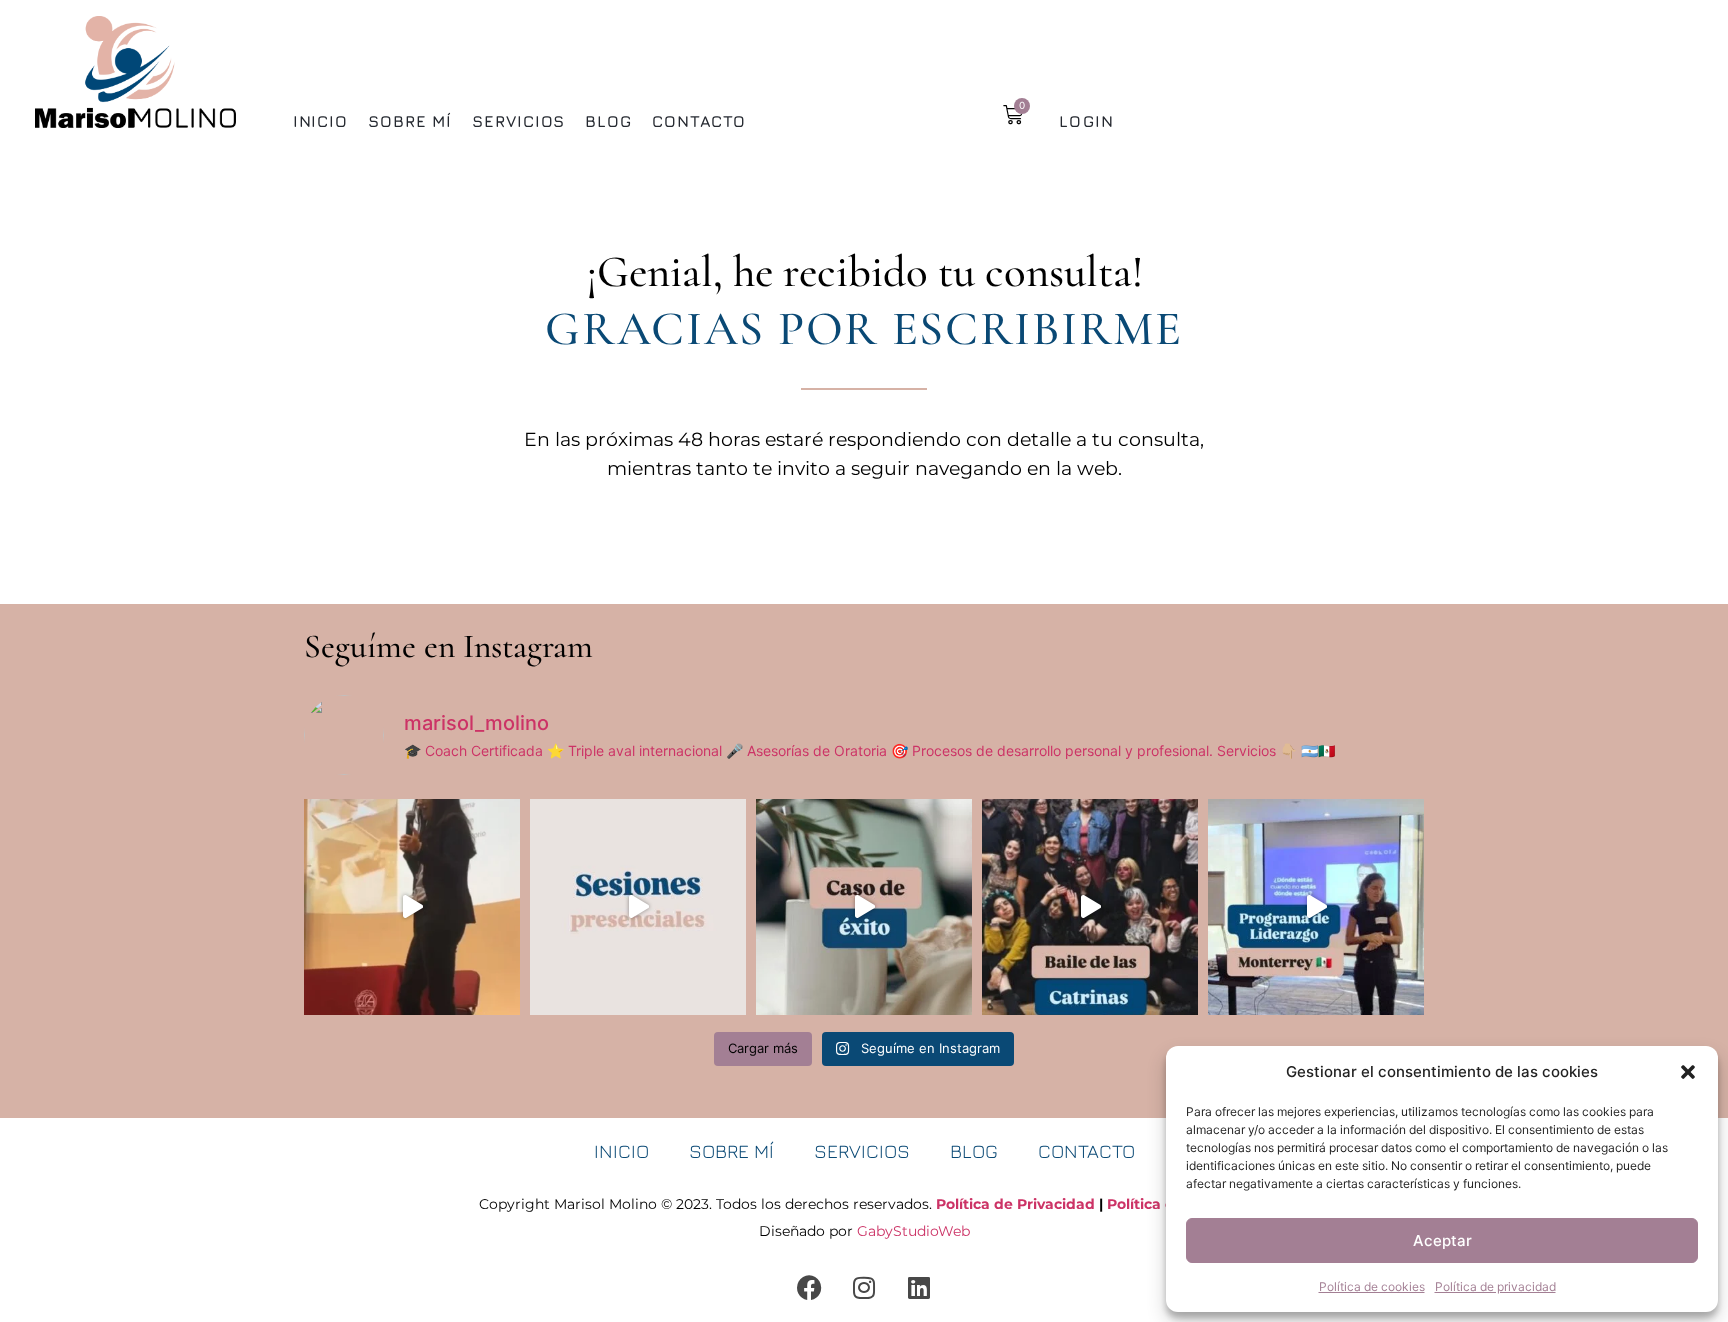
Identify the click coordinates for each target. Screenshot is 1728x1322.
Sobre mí (410, 121)
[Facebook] (809, 1287)
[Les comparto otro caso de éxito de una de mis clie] (864, 907)
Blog (608, 121)
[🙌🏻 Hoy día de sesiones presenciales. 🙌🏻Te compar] (638, 907)
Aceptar (1442, 1240)
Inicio (320, 121)
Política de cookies (1372, 1286)
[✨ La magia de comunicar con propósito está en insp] (412, 907)
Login (1087, 121)
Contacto (699, 121)
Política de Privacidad (1015, 1204)
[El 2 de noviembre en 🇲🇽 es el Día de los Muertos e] (1090, 907)
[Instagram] (864, 1287)
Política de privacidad (1495, 1286)
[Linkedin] (919, 1287)
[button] (1688, 1072)
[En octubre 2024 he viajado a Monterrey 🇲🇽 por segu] (1316, 907)
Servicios (518, 121)
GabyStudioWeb (913, 1231)
